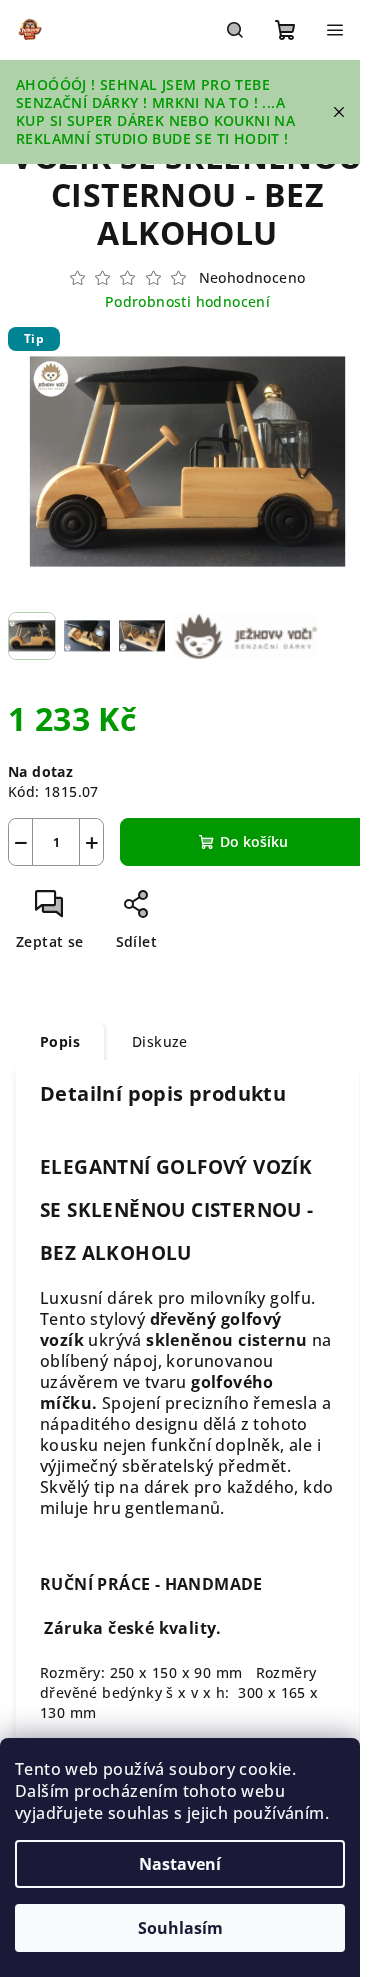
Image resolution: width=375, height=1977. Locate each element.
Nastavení (180, 1864)
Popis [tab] (60, 1041)
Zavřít (197, 911)
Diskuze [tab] (160, 1041)
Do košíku (254, 841)
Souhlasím (180, 1928)
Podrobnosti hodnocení (187, 301)
